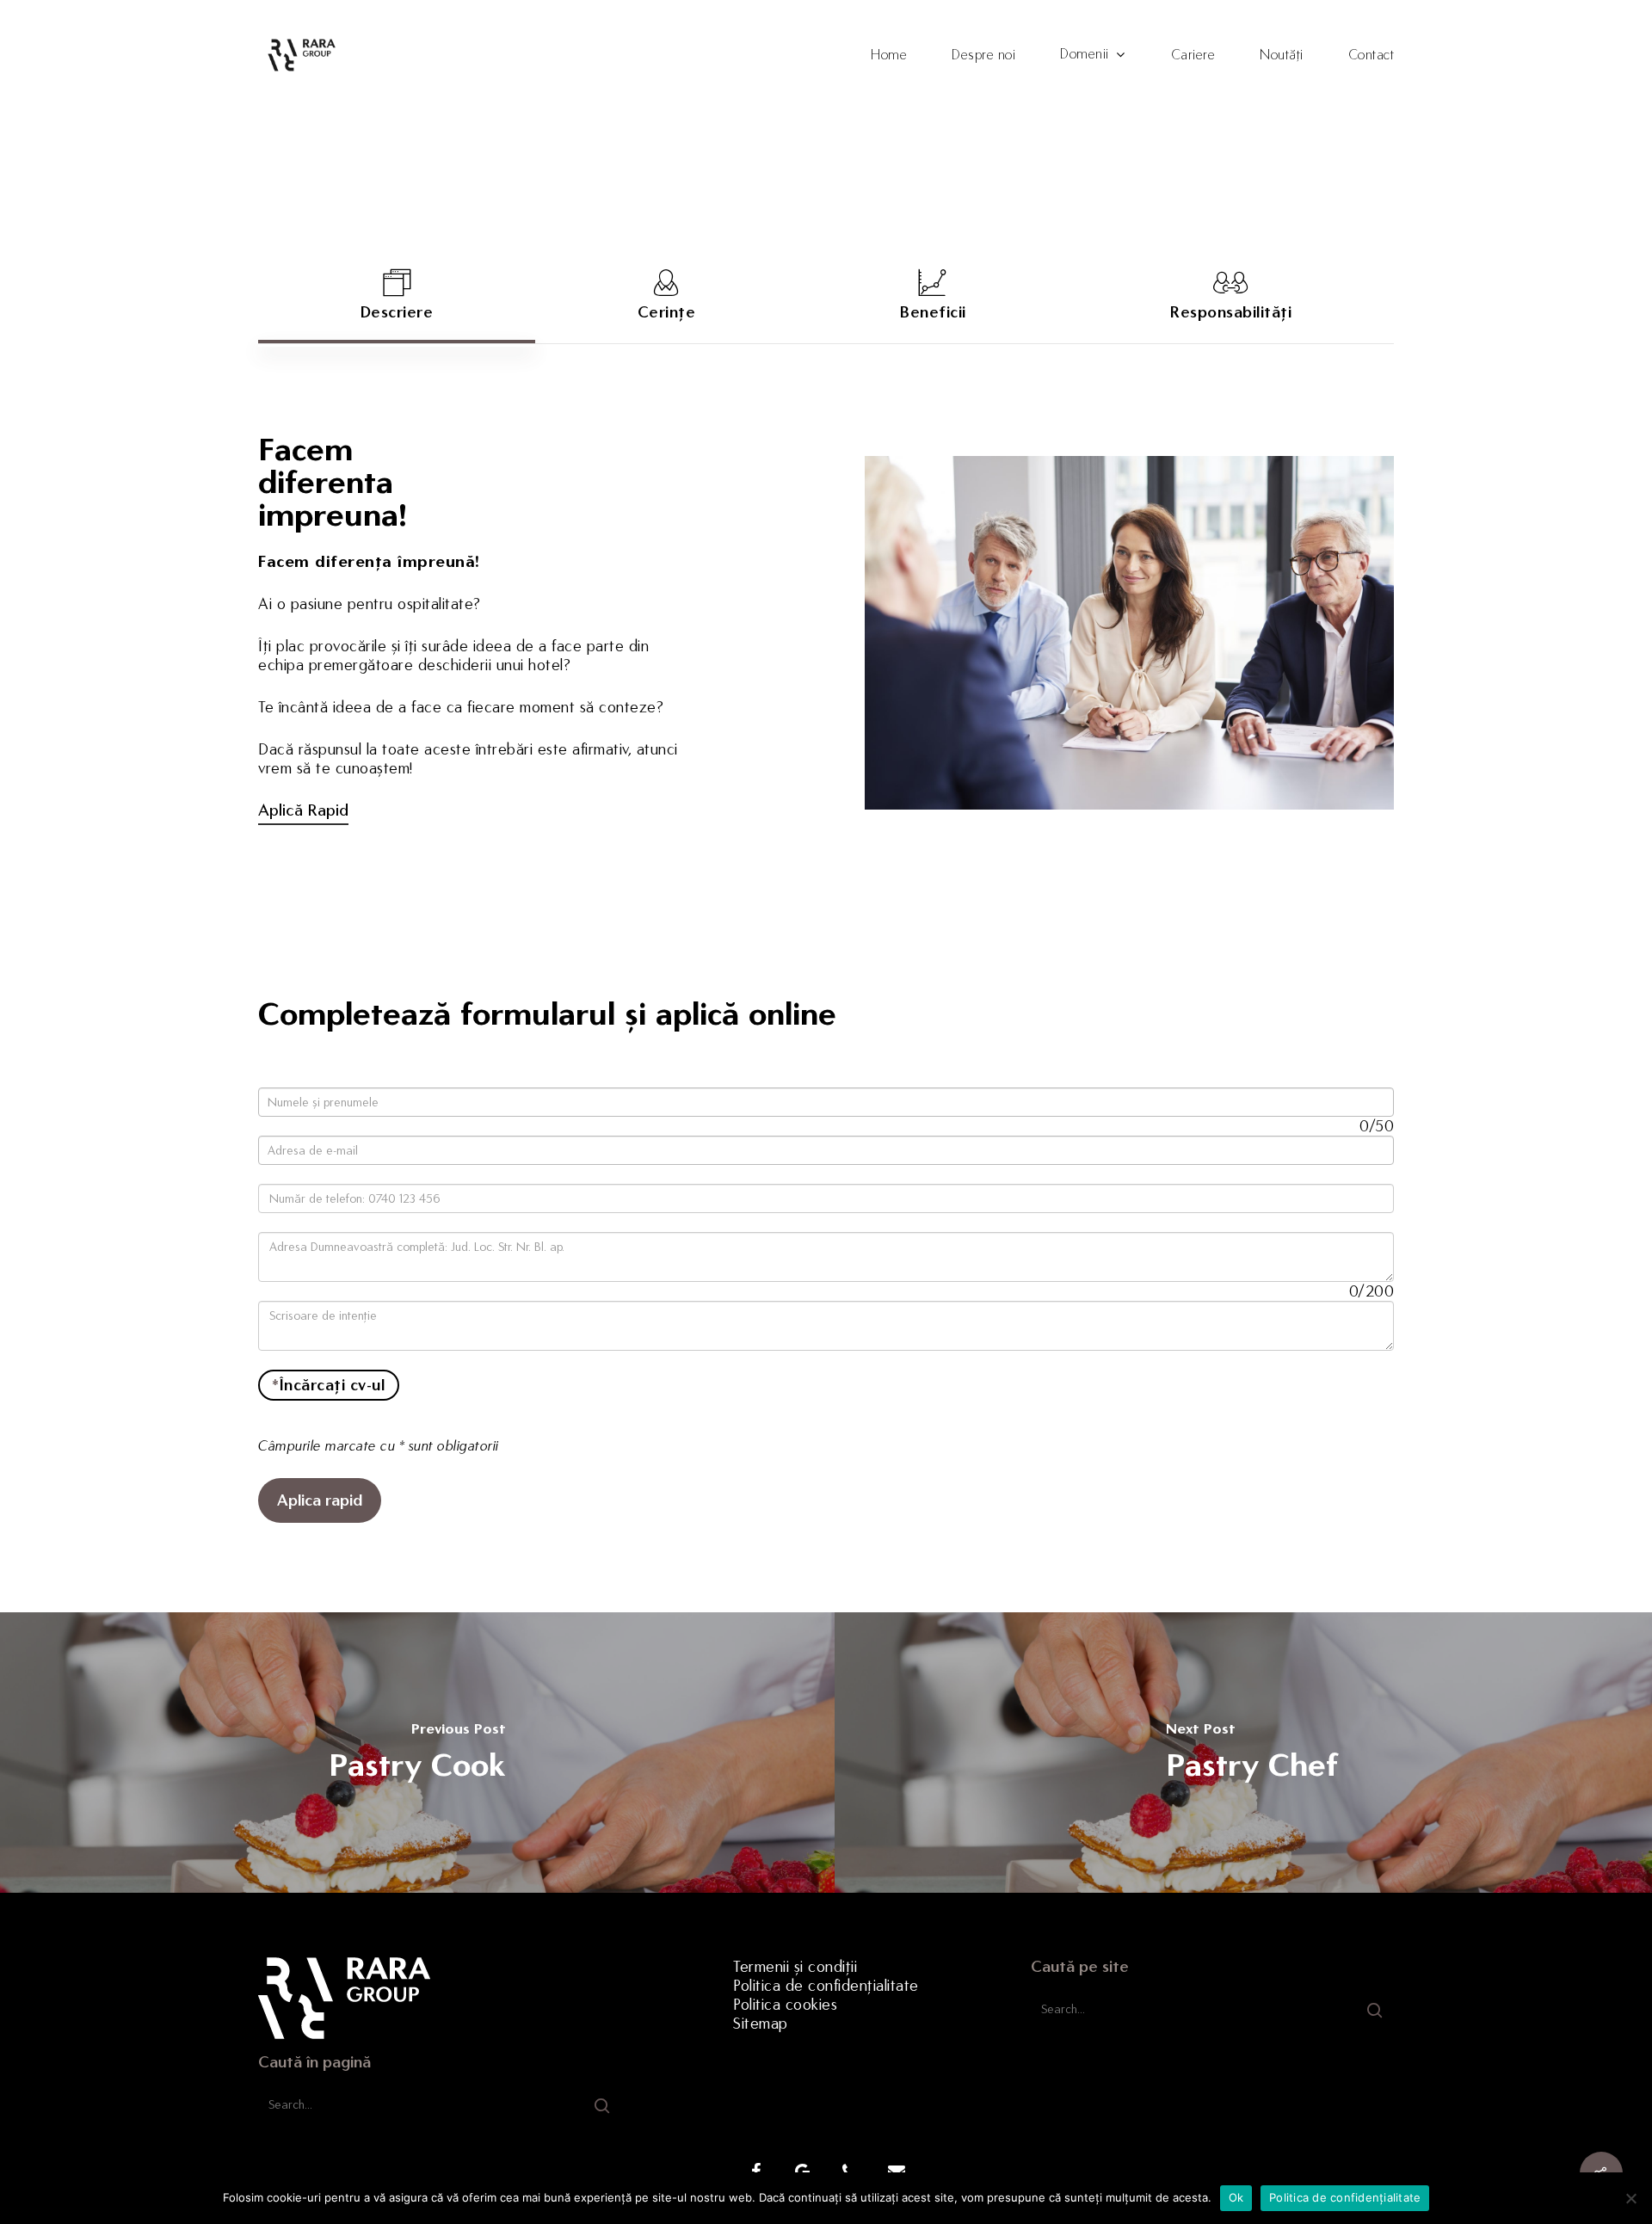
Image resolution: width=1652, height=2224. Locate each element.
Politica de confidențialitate (826, 1986)
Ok (1236, 2197)
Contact (1372, 55)
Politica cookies (785, 2005)
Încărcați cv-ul (328, 1385)
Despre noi (983, 55)
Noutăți (1282, 55)
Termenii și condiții (795, 1967)
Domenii (1085, 55)
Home (889, 55)
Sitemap (761, 2024)
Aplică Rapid (303, 810)
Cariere (1193, 55)
